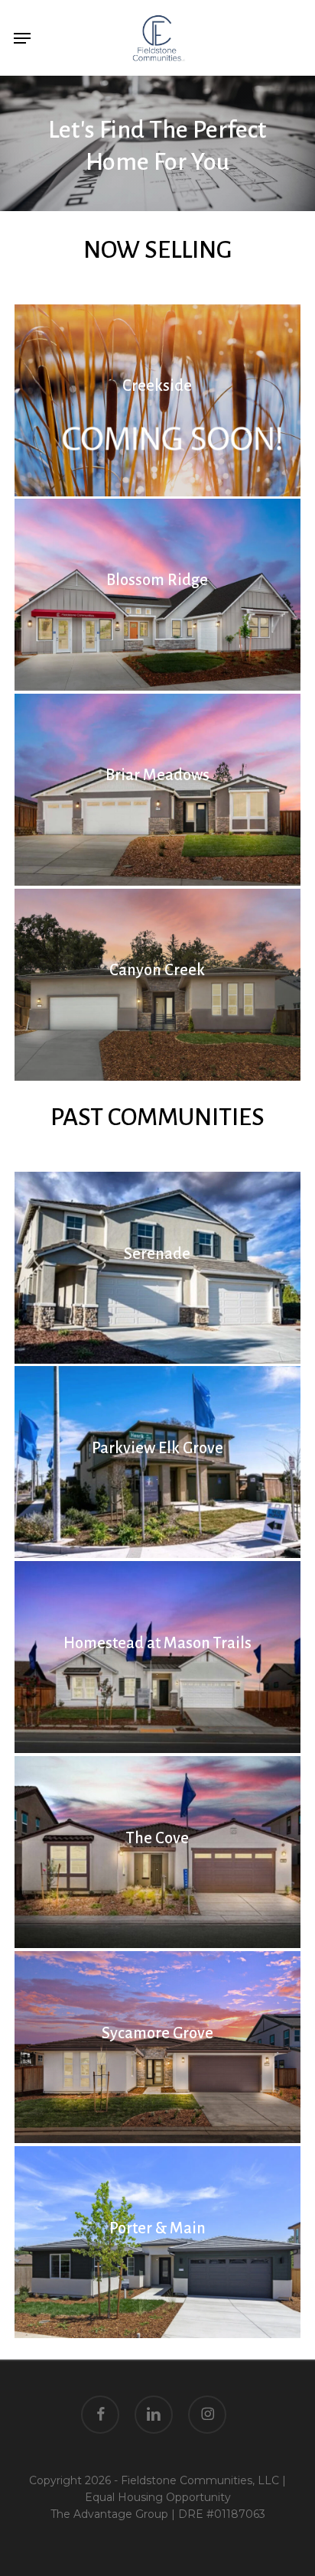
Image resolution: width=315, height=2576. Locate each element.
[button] (22, 38)
